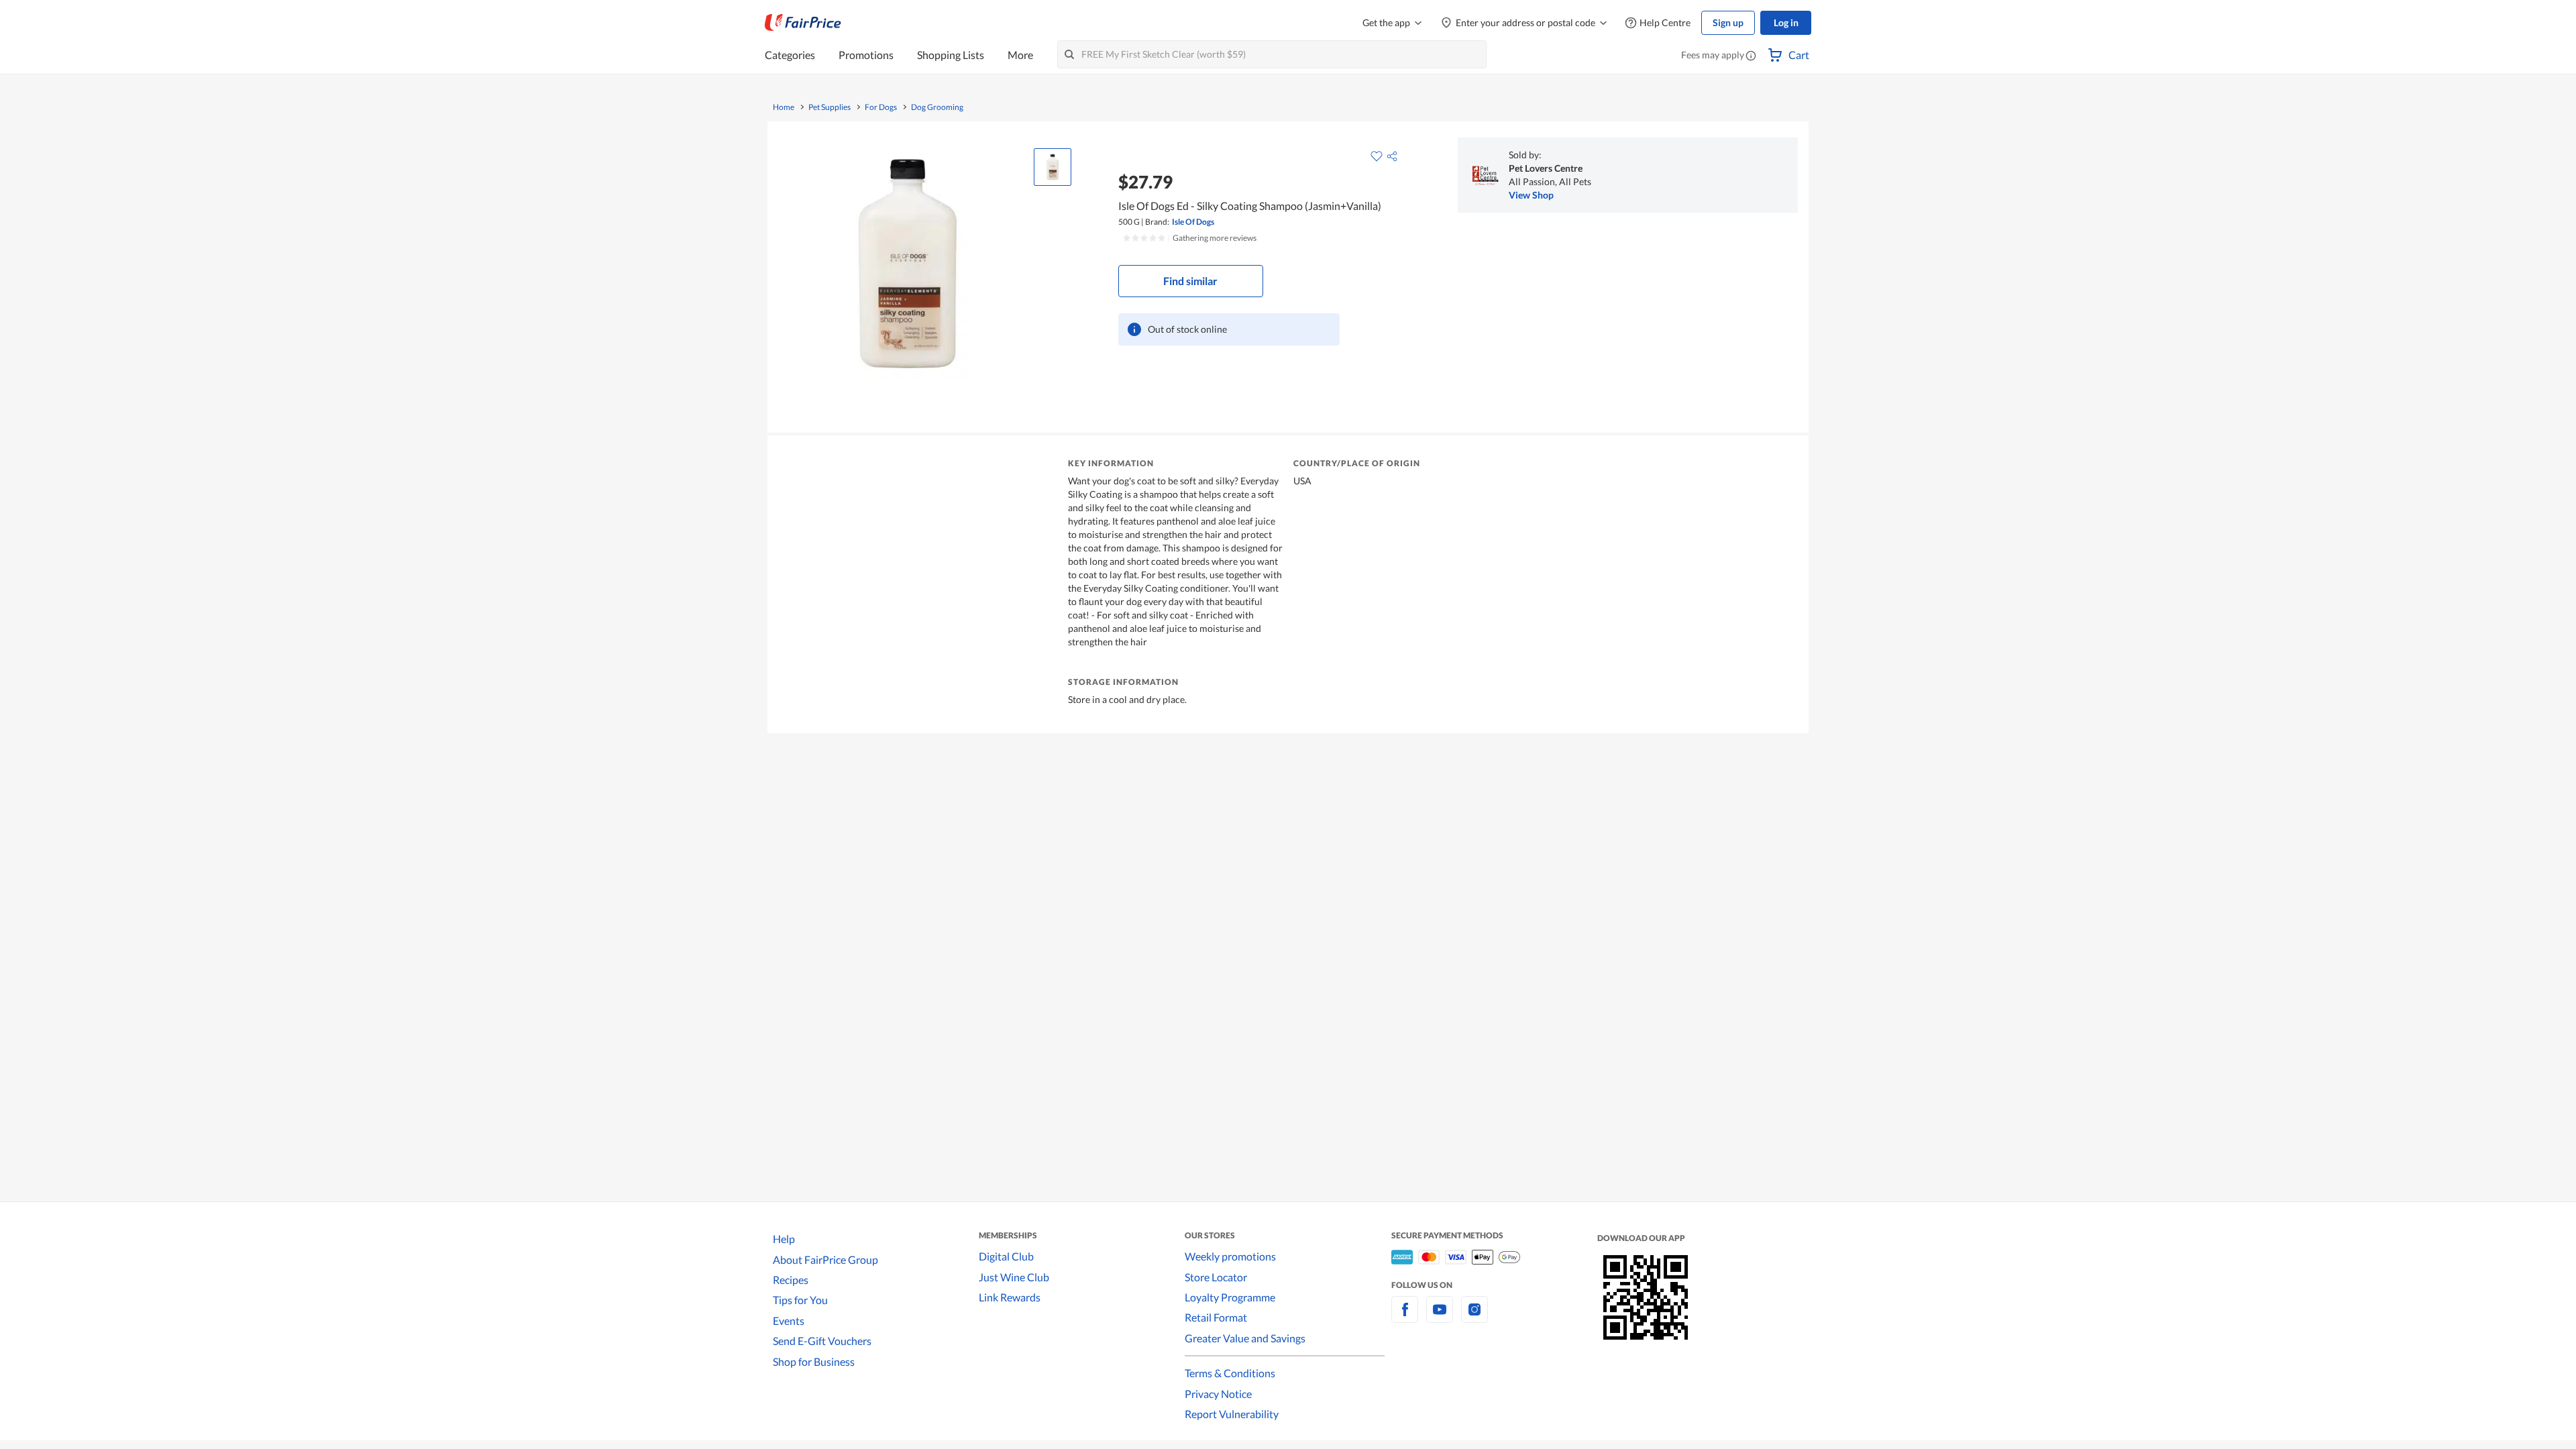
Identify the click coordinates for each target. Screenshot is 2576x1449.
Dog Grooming (937, 107)
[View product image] (1053, 167)
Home (784, 107)
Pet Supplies (829, 107)
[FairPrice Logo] (803, 23)
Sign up (1728, 22)
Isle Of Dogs (1193, 222)
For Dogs (881, 107)
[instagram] (1474, 1317)
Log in (1786, 22)
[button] (1751, 56)
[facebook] (1405, 1317)
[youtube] (1440, 1317)
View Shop (1531, 195)
